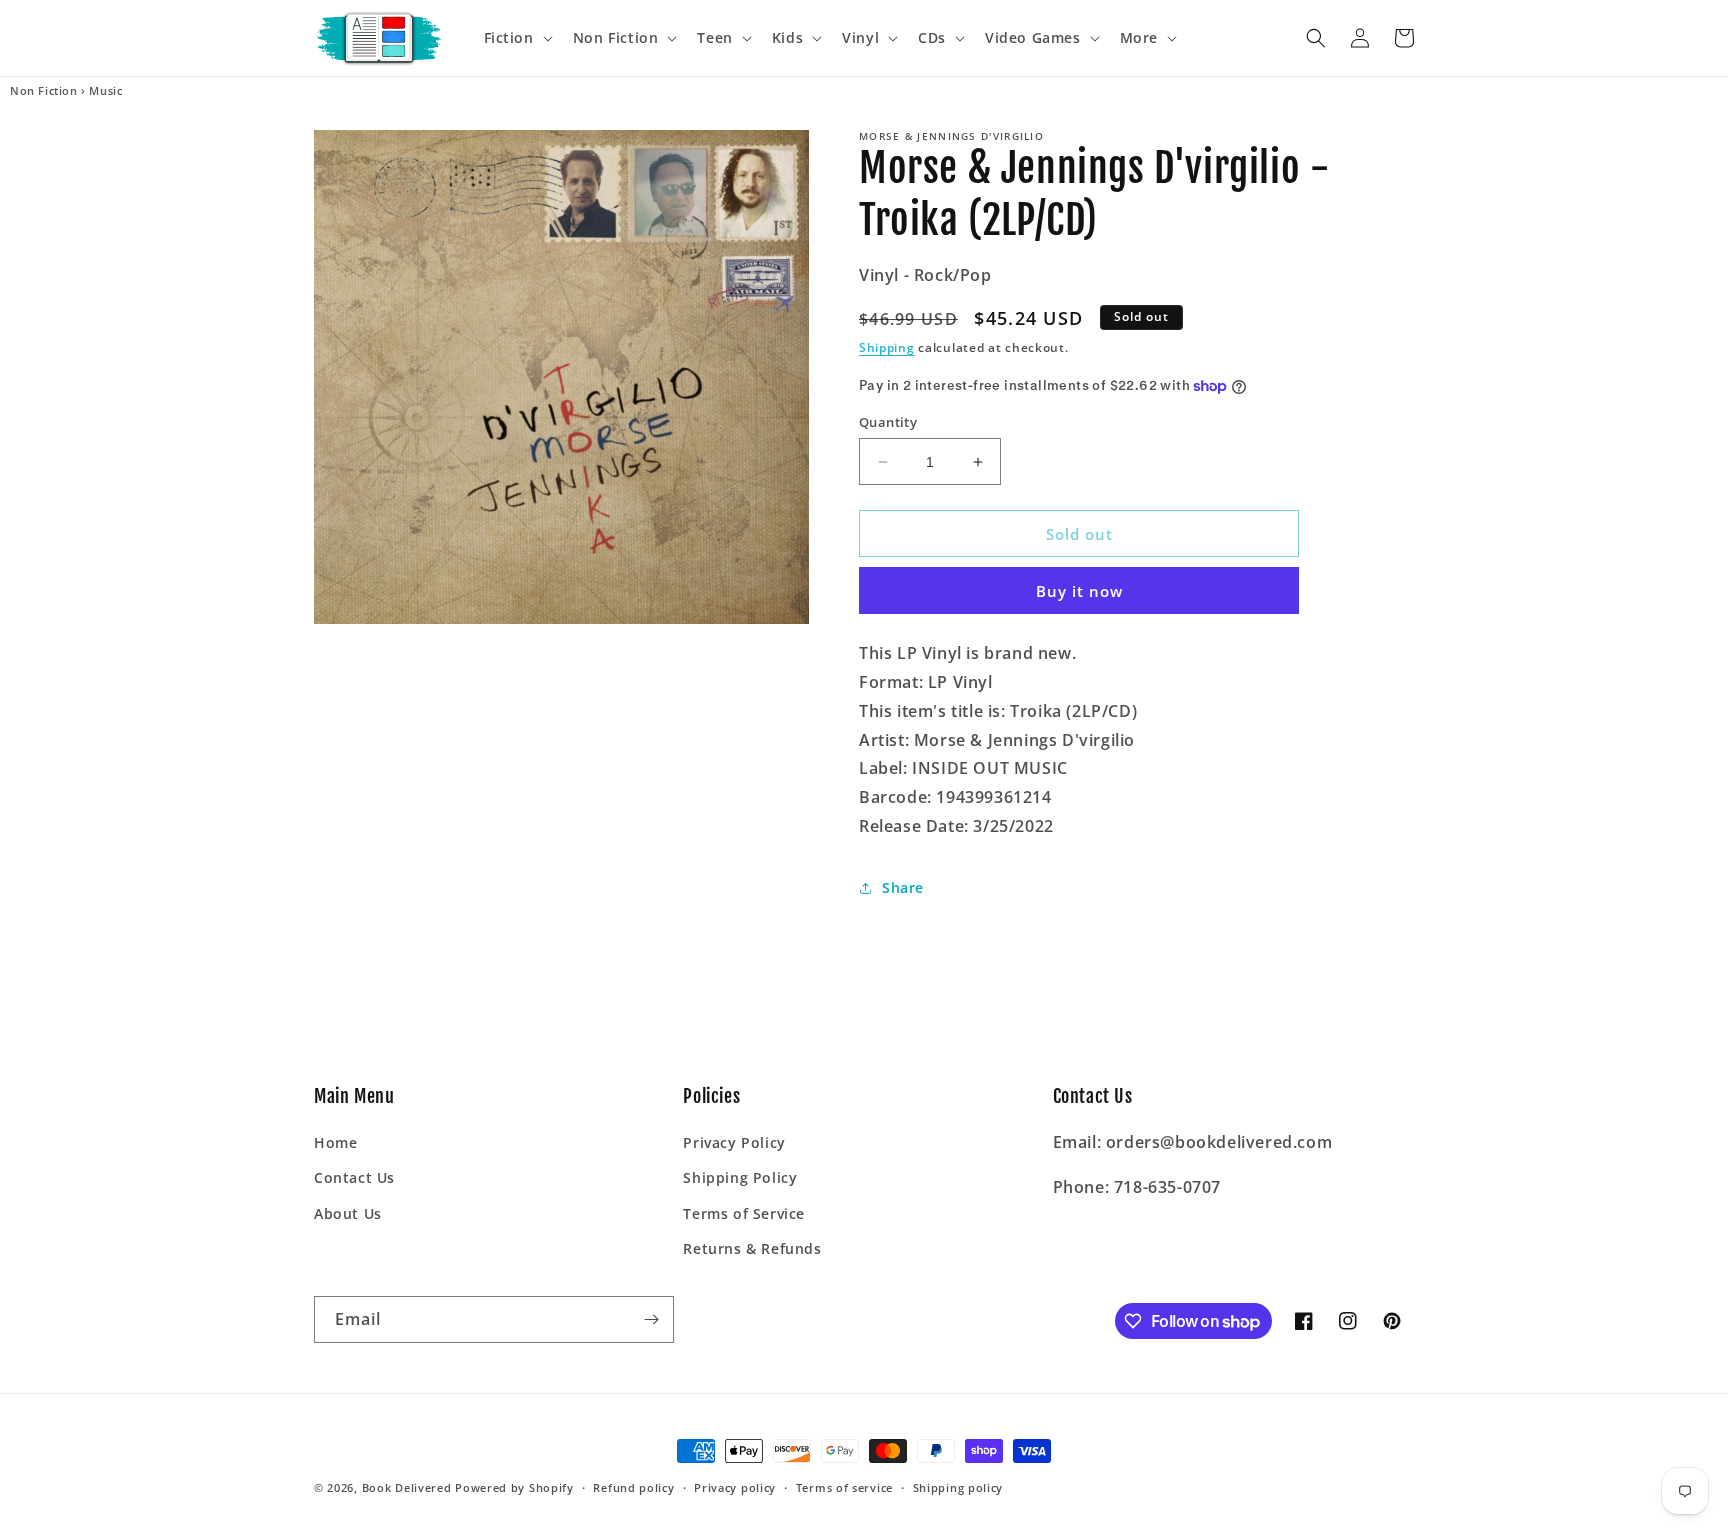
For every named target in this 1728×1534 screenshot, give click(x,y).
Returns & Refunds (752, 1248)
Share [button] (903, 887)
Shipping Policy (740, 1177)
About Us (348, 1213)
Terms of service (844, 1487)
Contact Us (354, 1177)
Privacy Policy (734, 1142)
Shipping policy (958, 1487)
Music (105, 91)
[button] (516, 38)
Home (335, 1142)
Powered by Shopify (514, 1487)
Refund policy (633, 1487)
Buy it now (1079, 591)
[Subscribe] (651, 1319)
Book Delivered (407, 1487)
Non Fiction (44, 91)
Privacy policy (735, 1487)
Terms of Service (744, 1213)
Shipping (887, 347)
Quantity (888, 422)
